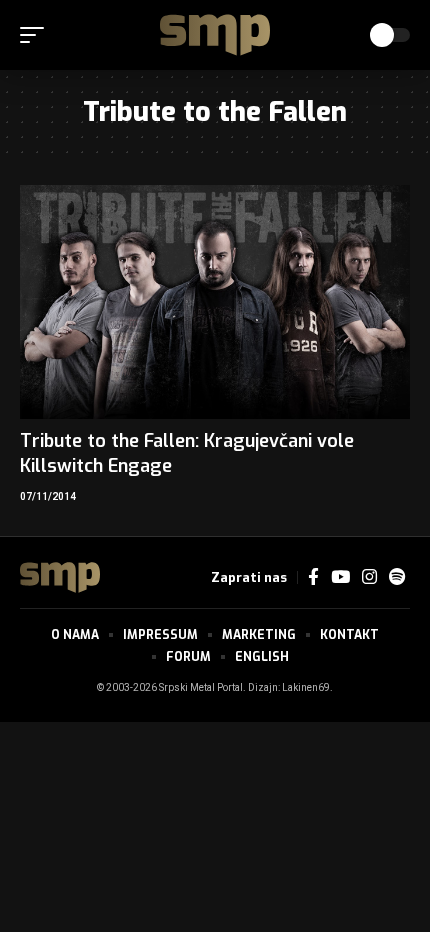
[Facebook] (313, 577)
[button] (37, 35)
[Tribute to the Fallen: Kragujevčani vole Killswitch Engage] (215, 302)
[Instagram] (369, 577)
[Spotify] (397, 577)
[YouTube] (340, 577)
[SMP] (215, 35)
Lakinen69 (306, 688)
